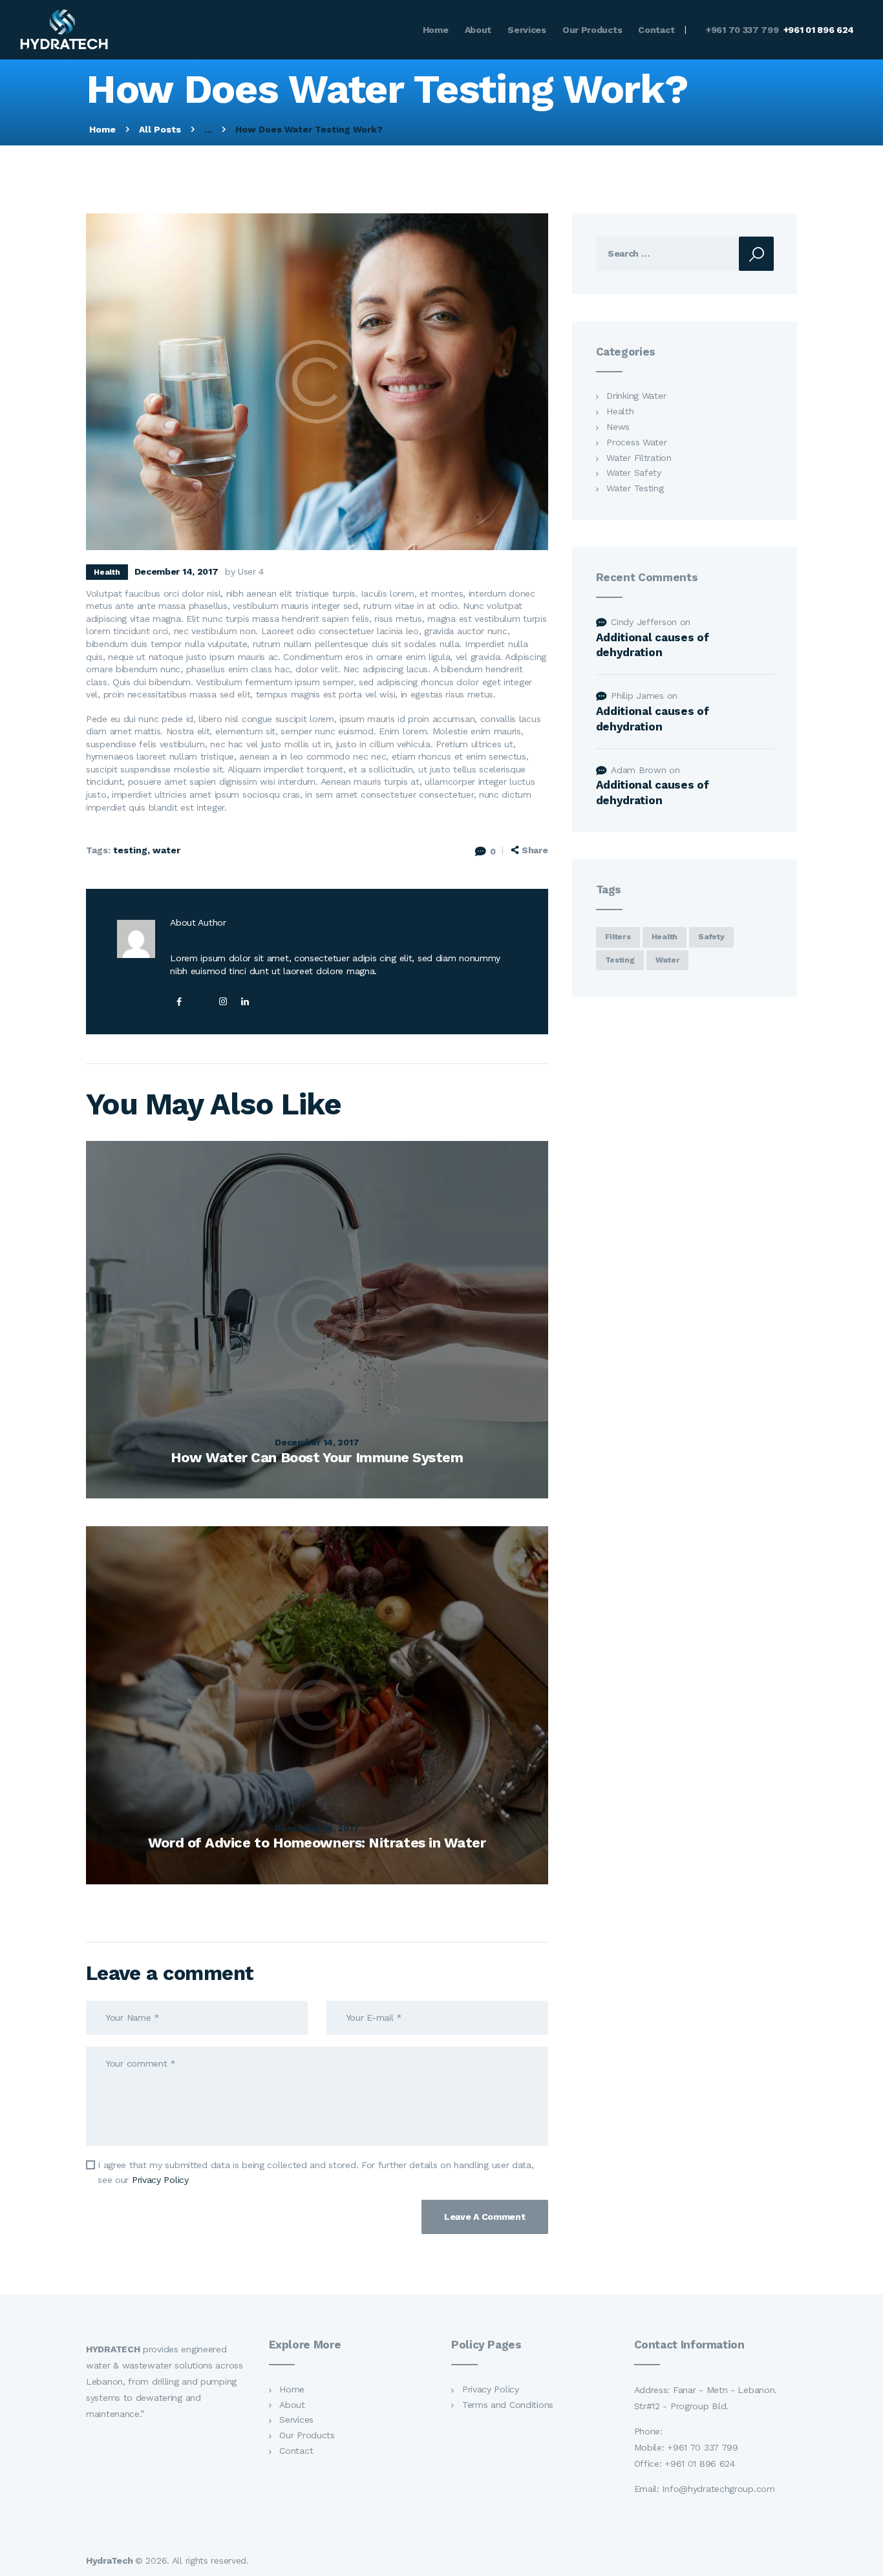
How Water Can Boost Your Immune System (317, 1457)
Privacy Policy (160, 2180)
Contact (296, 2451)
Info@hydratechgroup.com (718, 2489)
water (166, 850)
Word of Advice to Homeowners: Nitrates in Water (317, 1843)
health (665, 937)
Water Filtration (639, 458)
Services (296, 2420)
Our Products (307, 2435)
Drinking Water (636, 396)
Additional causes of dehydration (653, 645)
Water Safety (633, 473)
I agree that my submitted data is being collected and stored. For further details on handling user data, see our (315, 2172)
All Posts (160, 129)
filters (618, 937)
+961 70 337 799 (701, 2447)
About (292, 2405)
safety (711, 937)
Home (102, 129)
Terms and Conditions (508, 2405)
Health (107, 572)
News (618, 427)
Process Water (636, 442)
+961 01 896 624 (700, 2464)
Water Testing (635, 488)
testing (130, 850)
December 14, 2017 (317, 1442)
